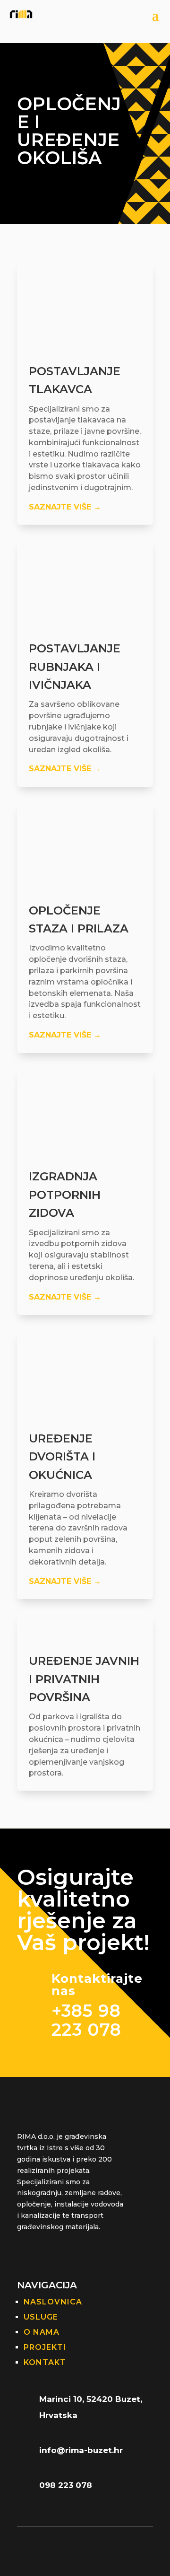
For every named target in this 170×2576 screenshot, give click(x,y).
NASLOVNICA (53, 2302)
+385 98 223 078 (86, 2020)
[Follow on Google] (25, 2255)
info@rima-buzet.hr (81, 2450)
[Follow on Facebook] (43, 2255)
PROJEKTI (45, 2347)
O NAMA (42, 2332)
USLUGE (41, 2317)
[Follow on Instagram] (62, 2255)
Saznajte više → (65, 507)
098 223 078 (66, 2485)
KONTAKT (45, 2362)
